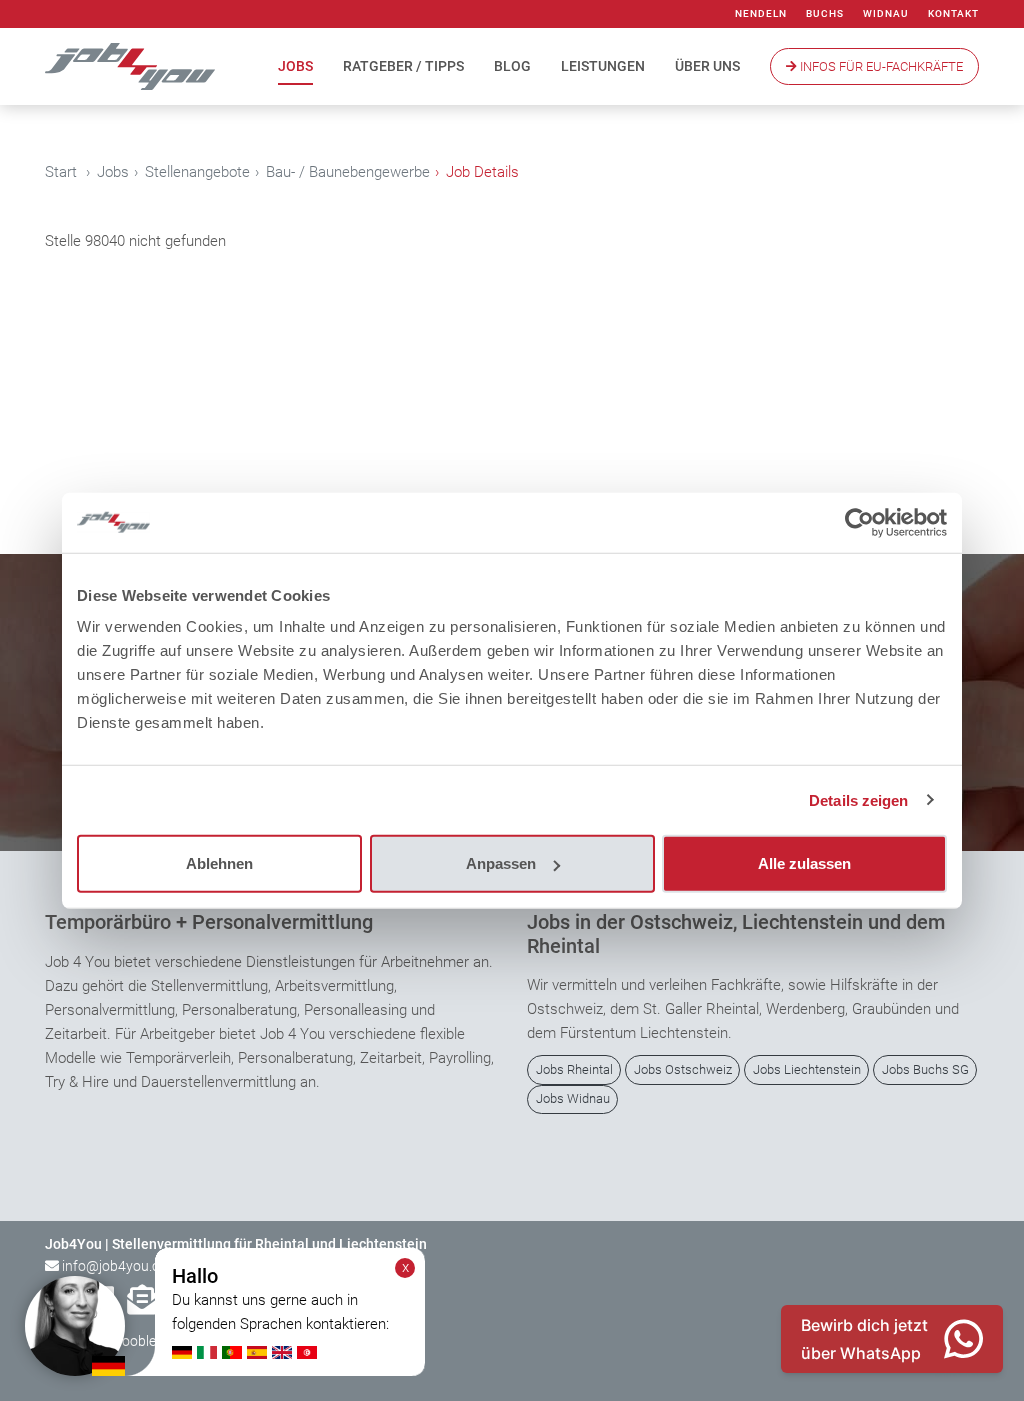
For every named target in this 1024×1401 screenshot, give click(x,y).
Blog (512, 66)
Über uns (707, 66)
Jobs (295, 66)
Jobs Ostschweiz (683, 1069)
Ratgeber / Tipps (403, 66)
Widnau (886, 13)
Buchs (825, 13)
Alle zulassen (804, 863)
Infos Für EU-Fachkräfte (880, 66)
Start (61, 172)
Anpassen (501, 863)
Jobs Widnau (573, 1098)
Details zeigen (858, 799)
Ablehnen (219, 863)
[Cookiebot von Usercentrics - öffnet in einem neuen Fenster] (859, 522)
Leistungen (603, 66)
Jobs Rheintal (574, 1069)
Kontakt (953, 13)
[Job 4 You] (130, 66)
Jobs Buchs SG (925, 1069)
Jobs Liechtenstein (807, 1069)
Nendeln (761, 13)
